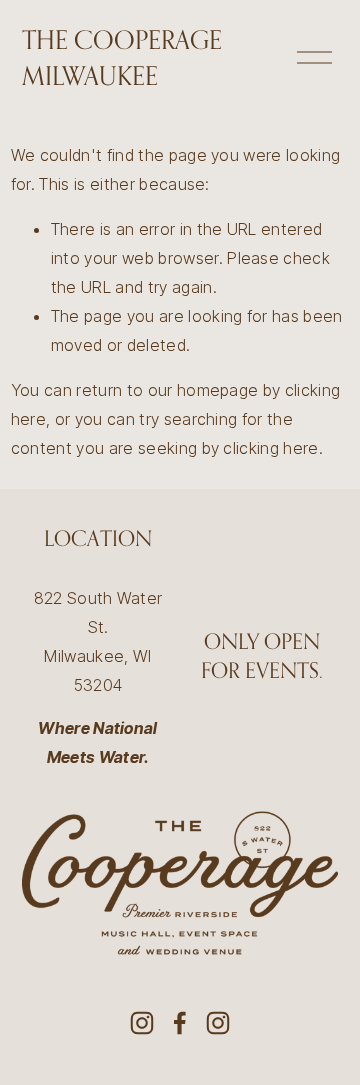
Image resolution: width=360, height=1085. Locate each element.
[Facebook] (180, 1023)
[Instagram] (142, 1023)
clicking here (270, 448)
